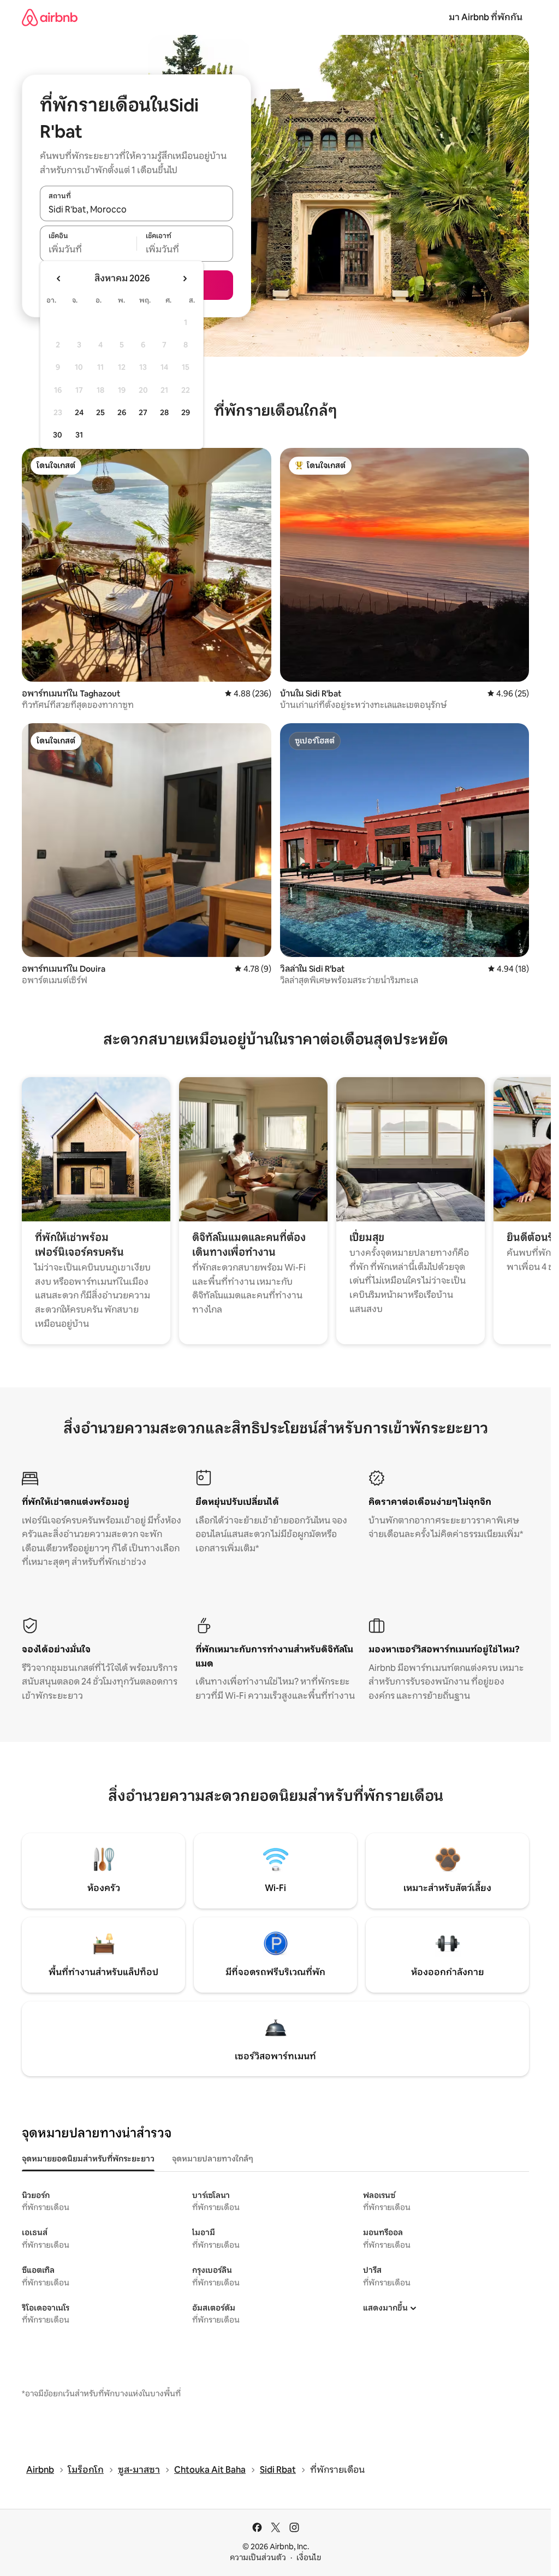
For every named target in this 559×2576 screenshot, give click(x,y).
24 (79, 412)
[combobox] (136, 209)
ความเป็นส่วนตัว (258, 2557)
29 (186, 412)
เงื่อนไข (309, 2557)
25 (100, 412)
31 (79, 435)
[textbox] (88, 250)
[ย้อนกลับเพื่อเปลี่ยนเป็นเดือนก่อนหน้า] (59, 279)
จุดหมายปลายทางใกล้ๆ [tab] (213, 2159)
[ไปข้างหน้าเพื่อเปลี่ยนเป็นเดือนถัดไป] (185, 279)
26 (122, 412)
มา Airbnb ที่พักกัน (486, 17)
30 (58, 435)
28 (164, 412)
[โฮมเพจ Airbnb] (50, 17)
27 (143, 412)
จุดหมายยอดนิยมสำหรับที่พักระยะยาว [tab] (88, 2159)
